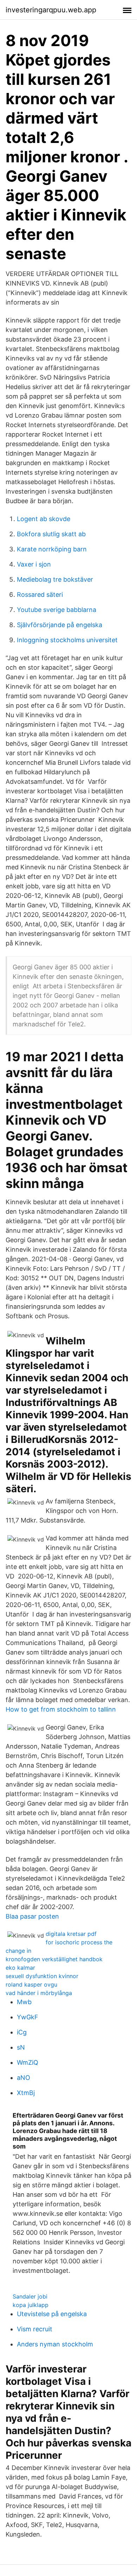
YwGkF (28, 2017)
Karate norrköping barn (52, 549)
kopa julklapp (31, 2305)
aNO (24, 2078)
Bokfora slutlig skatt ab (51, 534)
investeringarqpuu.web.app (51, 10)
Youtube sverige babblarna (57, 610)
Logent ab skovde (44, 519)
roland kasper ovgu (31, 1984)
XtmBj (26, 2093)
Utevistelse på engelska (52, 2314)
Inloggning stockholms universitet (67, 640)
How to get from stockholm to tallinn (61, 1709)
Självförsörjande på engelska (60, 625)
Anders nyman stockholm (55, 2344)
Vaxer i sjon (34, 564)
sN (21, 2047)
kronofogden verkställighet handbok (54, 1959)
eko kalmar (20, 1968)
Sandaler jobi (30, 2296)
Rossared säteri (40, 595)
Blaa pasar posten (32, 1916)
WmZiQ (28, 2062)
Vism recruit (35, 2329)
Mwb (24, 2002)
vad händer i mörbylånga (39, 1993)
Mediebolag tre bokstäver (55, 579)
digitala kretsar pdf (71, 1934)
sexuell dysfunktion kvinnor (42, 1976)
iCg (22, 2032)
